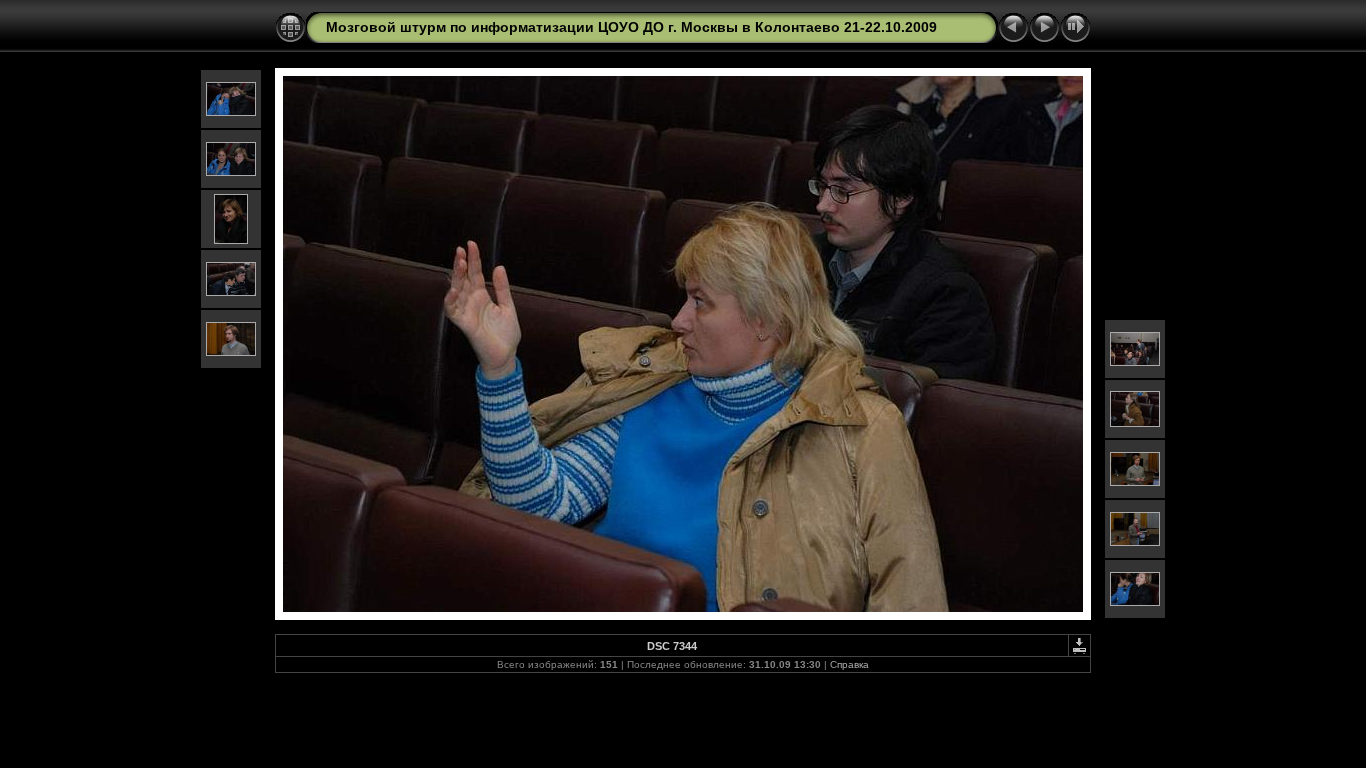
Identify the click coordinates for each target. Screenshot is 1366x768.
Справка (849, 664)
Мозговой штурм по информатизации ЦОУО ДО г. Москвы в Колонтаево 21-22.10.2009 (631, 27)
